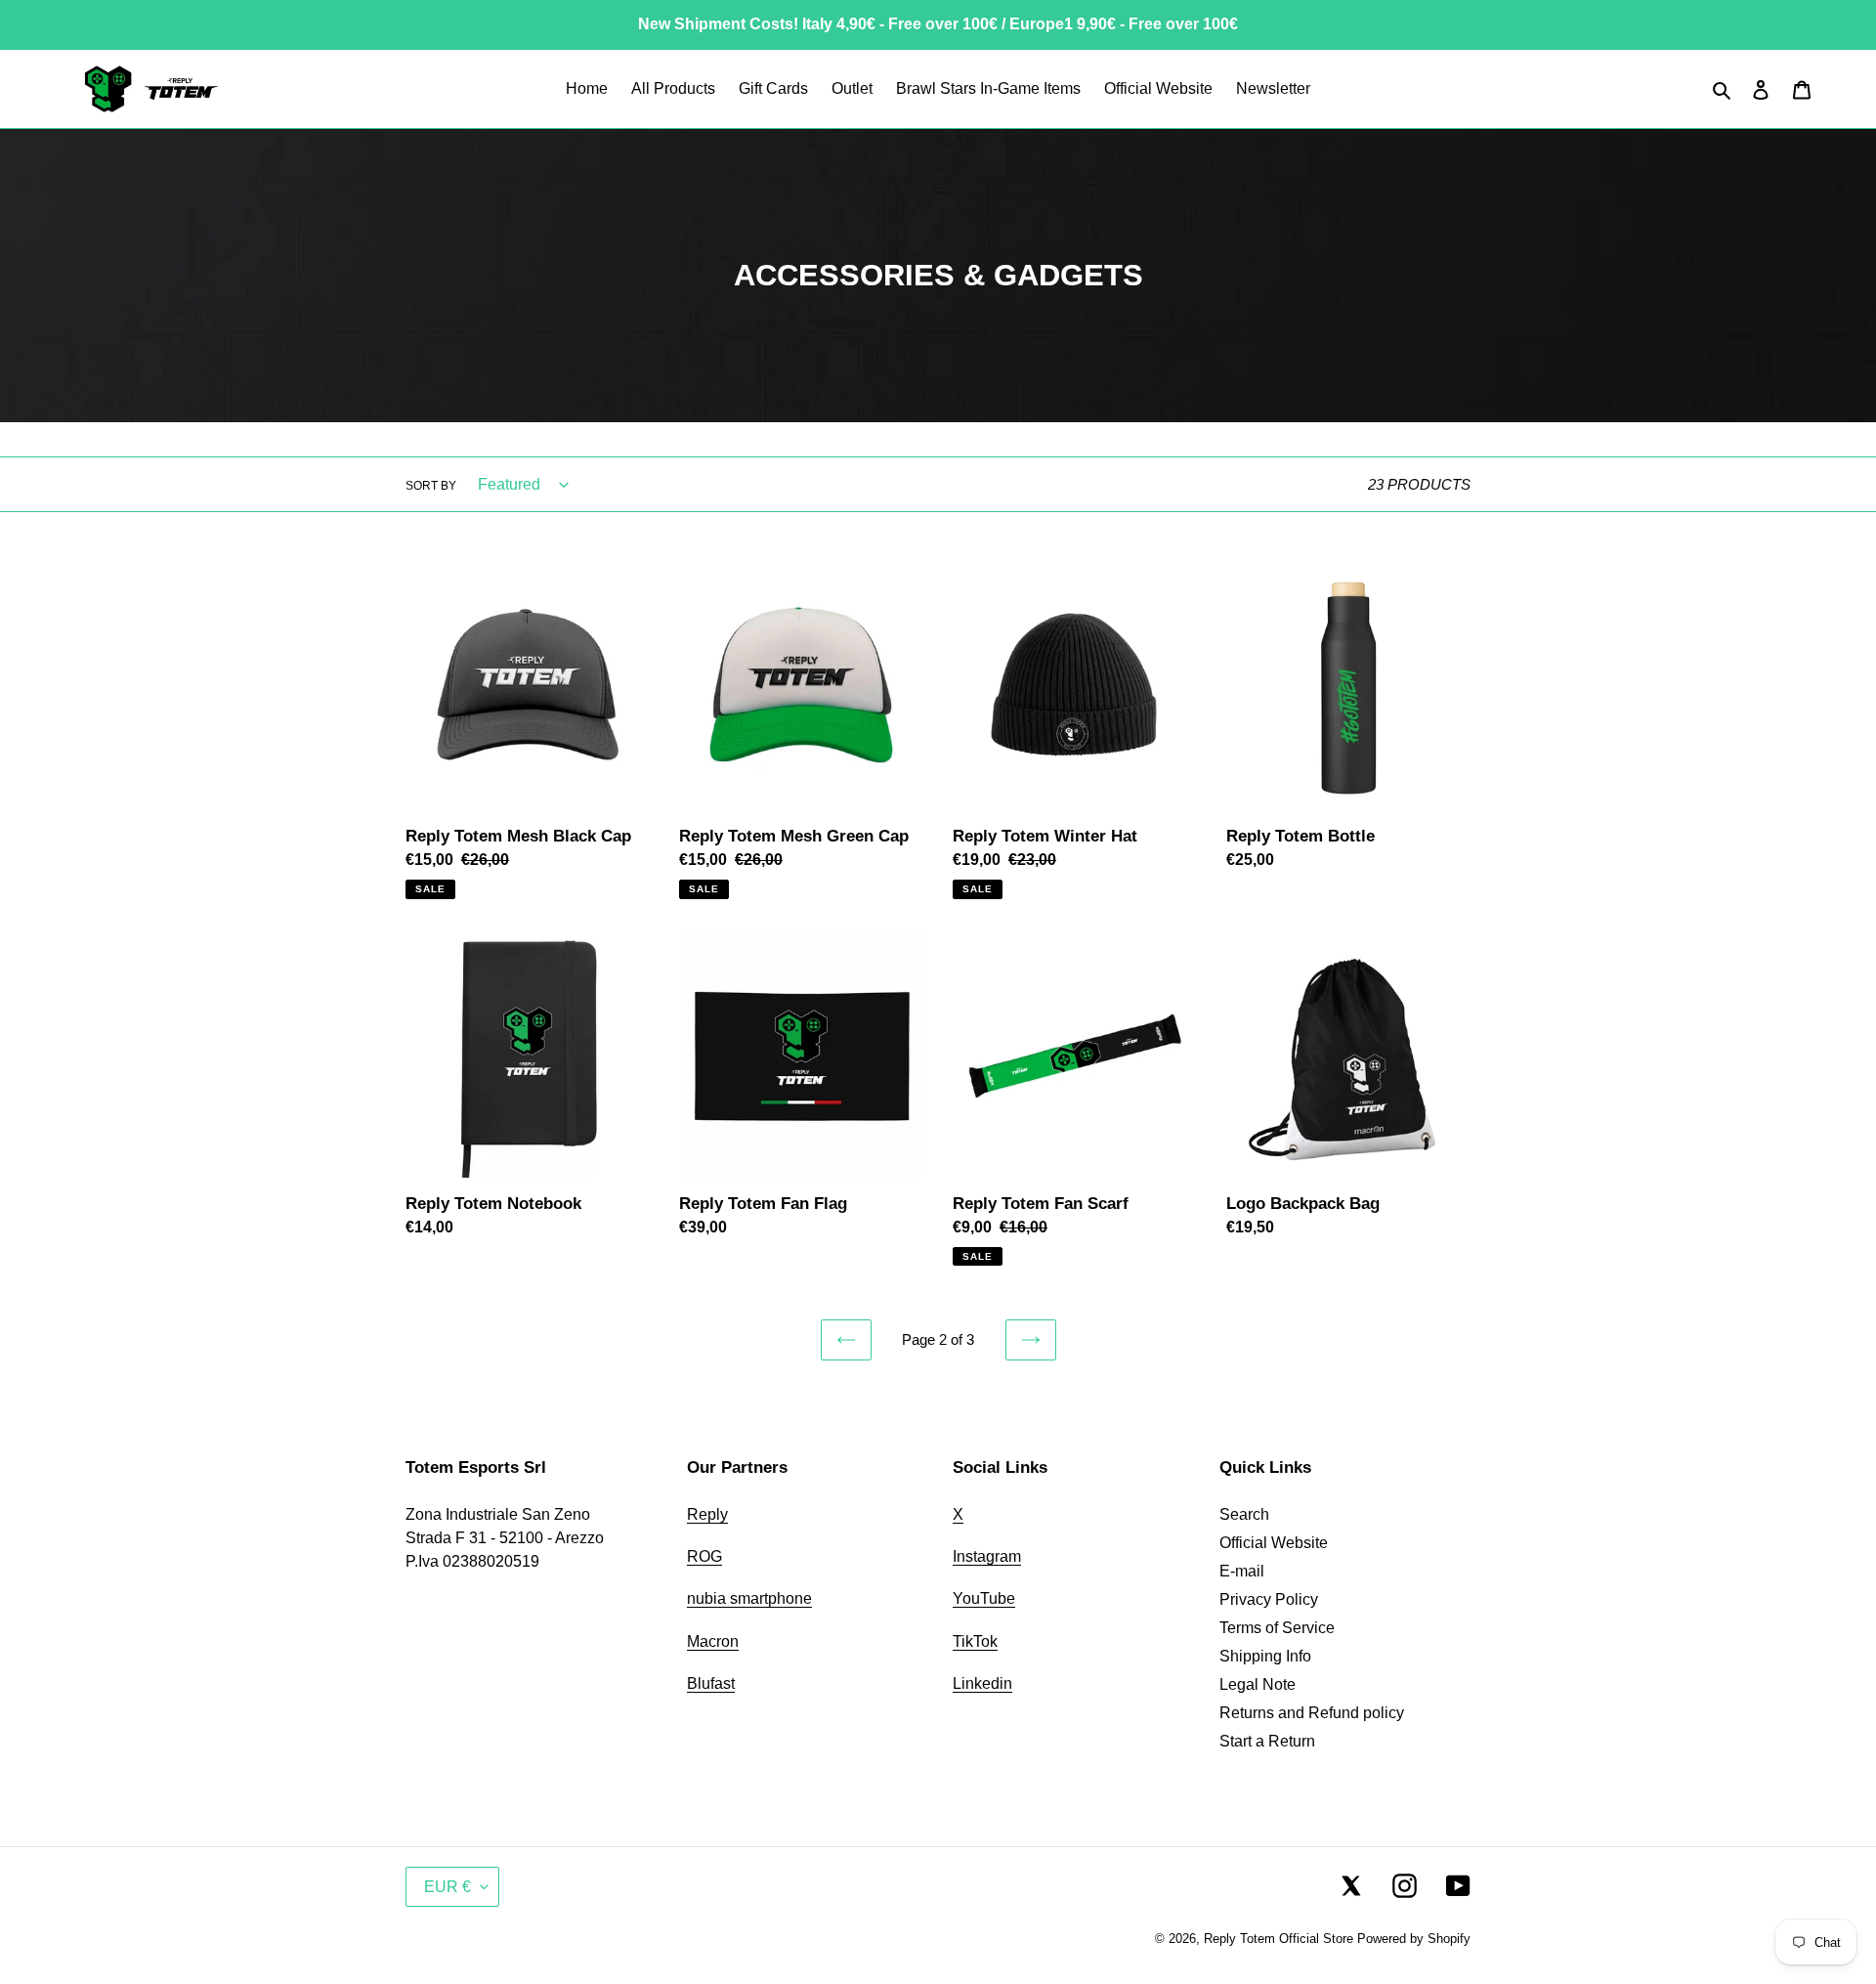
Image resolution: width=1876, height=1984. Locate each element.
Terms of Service (1277, 1628)
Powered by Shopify (1414, 1939)
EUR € (448, 1887)
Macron (713, 1641)
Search (1244, 1514)
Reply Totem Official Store (1279, 1939)
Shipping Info (1265, 1656)
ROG (704, 1556)
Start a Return (1267, 1741)
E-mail (1242, 1571)
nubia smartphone (749, 1598)
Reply (707, 1514)
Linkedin (982, 1683)
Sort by (431, 486)
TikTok (975, 1641)
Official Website (1274, 1543)
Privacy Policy (1269, 1599)
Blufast (711, 1683)
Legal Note (1258, 1684)
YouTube (984, 1598)
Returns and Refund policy (1312, 1713)
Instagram (987, 1556)
